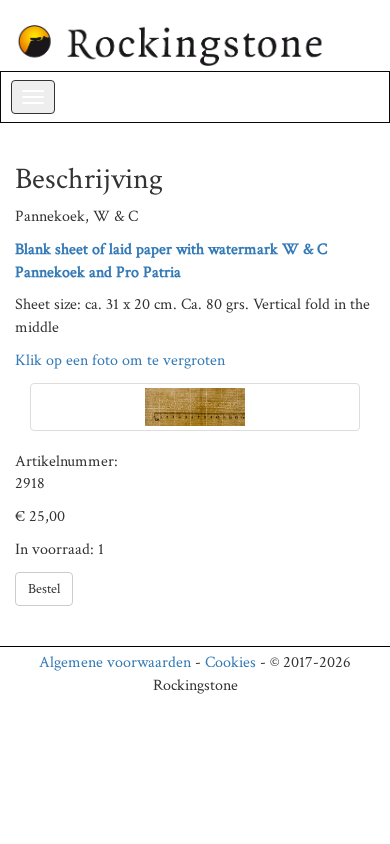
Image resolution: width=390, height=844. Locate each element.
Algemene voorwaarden (115, 662)
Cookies (230, 662)
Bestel (44, 589)
